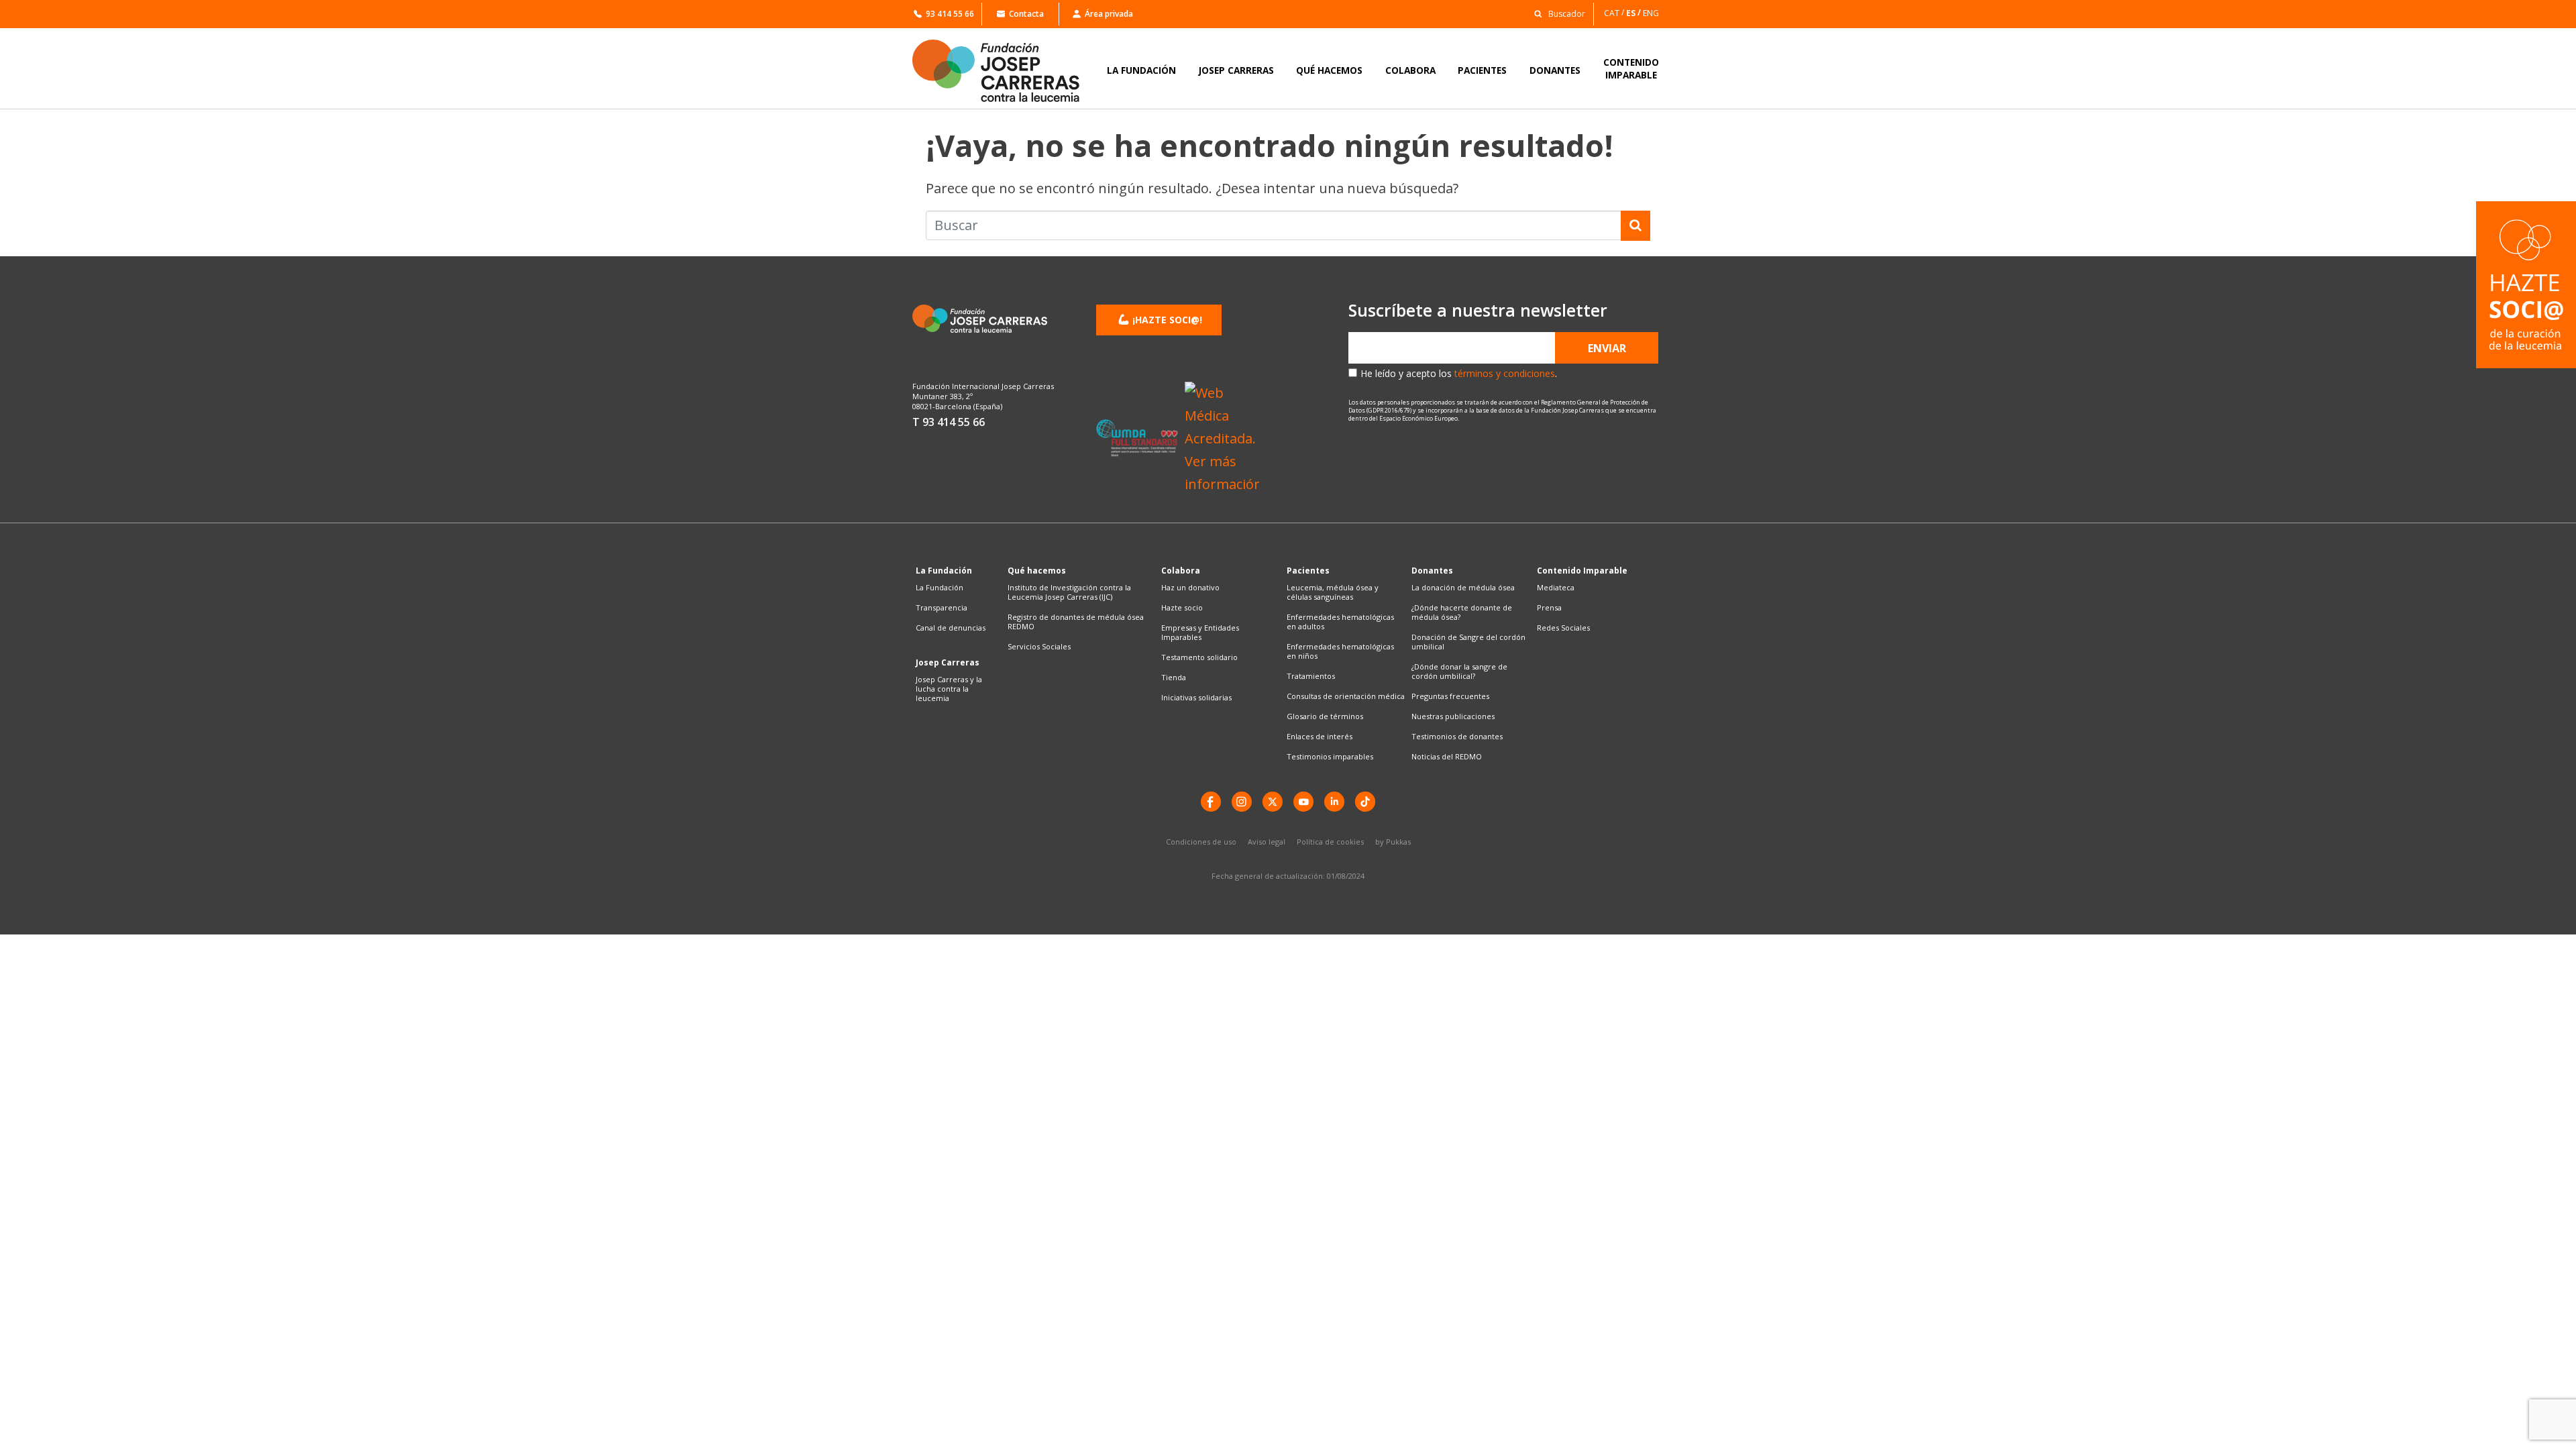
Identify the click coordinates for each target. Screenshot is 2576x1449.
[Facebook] (1211, 802)
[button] (1556, 13)
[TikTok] (1365, 802)
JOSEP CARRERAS (1236, 70)
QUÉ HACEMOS (1329, 70)
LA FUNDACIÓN (1141, 70)
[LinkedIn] (1334, 802)
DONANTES (1555, 70)
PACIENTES (1482, 70)
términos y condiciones (1505, 373)
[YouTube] (1303, 802)
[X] (1273, 802)
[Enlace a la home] (1005, 71)
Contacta (1026, 14)
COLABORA (1410, 70)
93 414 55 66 (950, 14)
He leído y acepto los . (1459, 373)
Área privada (1109, 14)
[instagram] (1242, 802)
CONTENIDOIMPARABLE (1631, 68)
